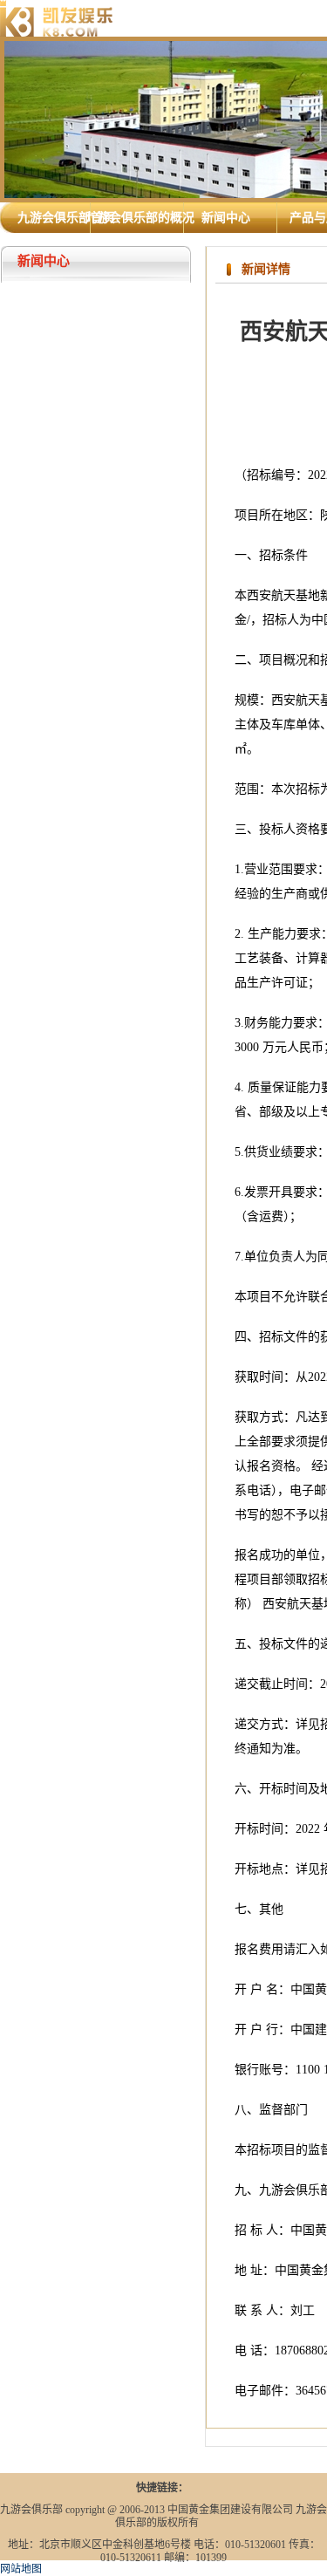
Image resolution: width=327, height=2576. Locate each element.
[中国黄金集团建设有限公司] (57, 17)
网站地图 (21, 2569)
